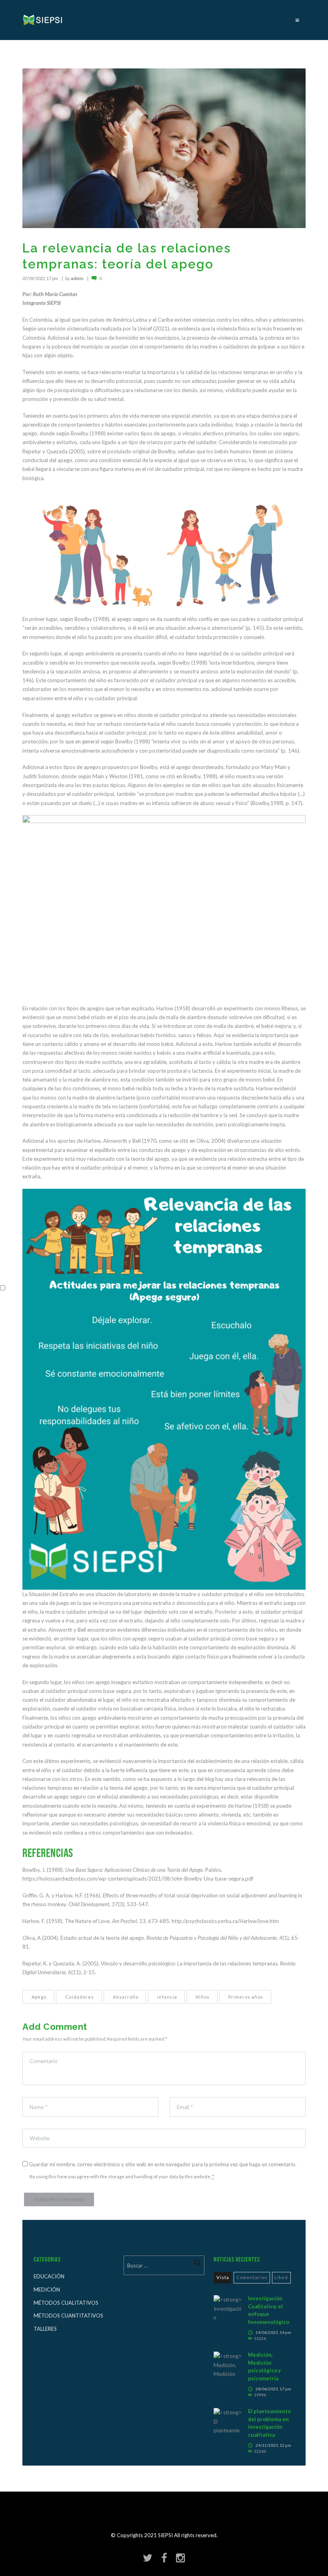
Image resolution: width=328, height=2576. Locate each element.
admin (77, 278)
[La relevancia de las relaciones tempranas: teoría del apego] (164, 148)
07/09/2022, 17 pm (40, 278)
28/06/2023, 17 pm (273, 2389)
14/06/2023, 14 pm (273, 2332)
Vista (223, 2277)
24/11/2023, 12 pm (273, 2445)
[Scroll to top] (167, 2539)
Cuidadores (80, 1996)
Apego (39, 1996)
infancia (167, 1996)
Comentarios (252, 2277)
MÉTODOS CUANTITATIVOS (68, 2316)
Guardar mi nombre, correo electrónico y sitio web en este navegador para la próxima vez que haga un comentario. (163, 2164)
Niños (203, 1996)
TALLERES (45, 2329)
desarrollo (126, 1996)
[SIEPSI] (43, 20)
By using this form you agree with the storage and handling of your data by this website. (122, 2176)
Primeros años (246, 1996)
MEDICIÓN (47, 2290)
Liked (281, 2277)
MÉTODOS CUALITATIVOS (66, 2303)
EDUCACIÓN (49, 2276)
